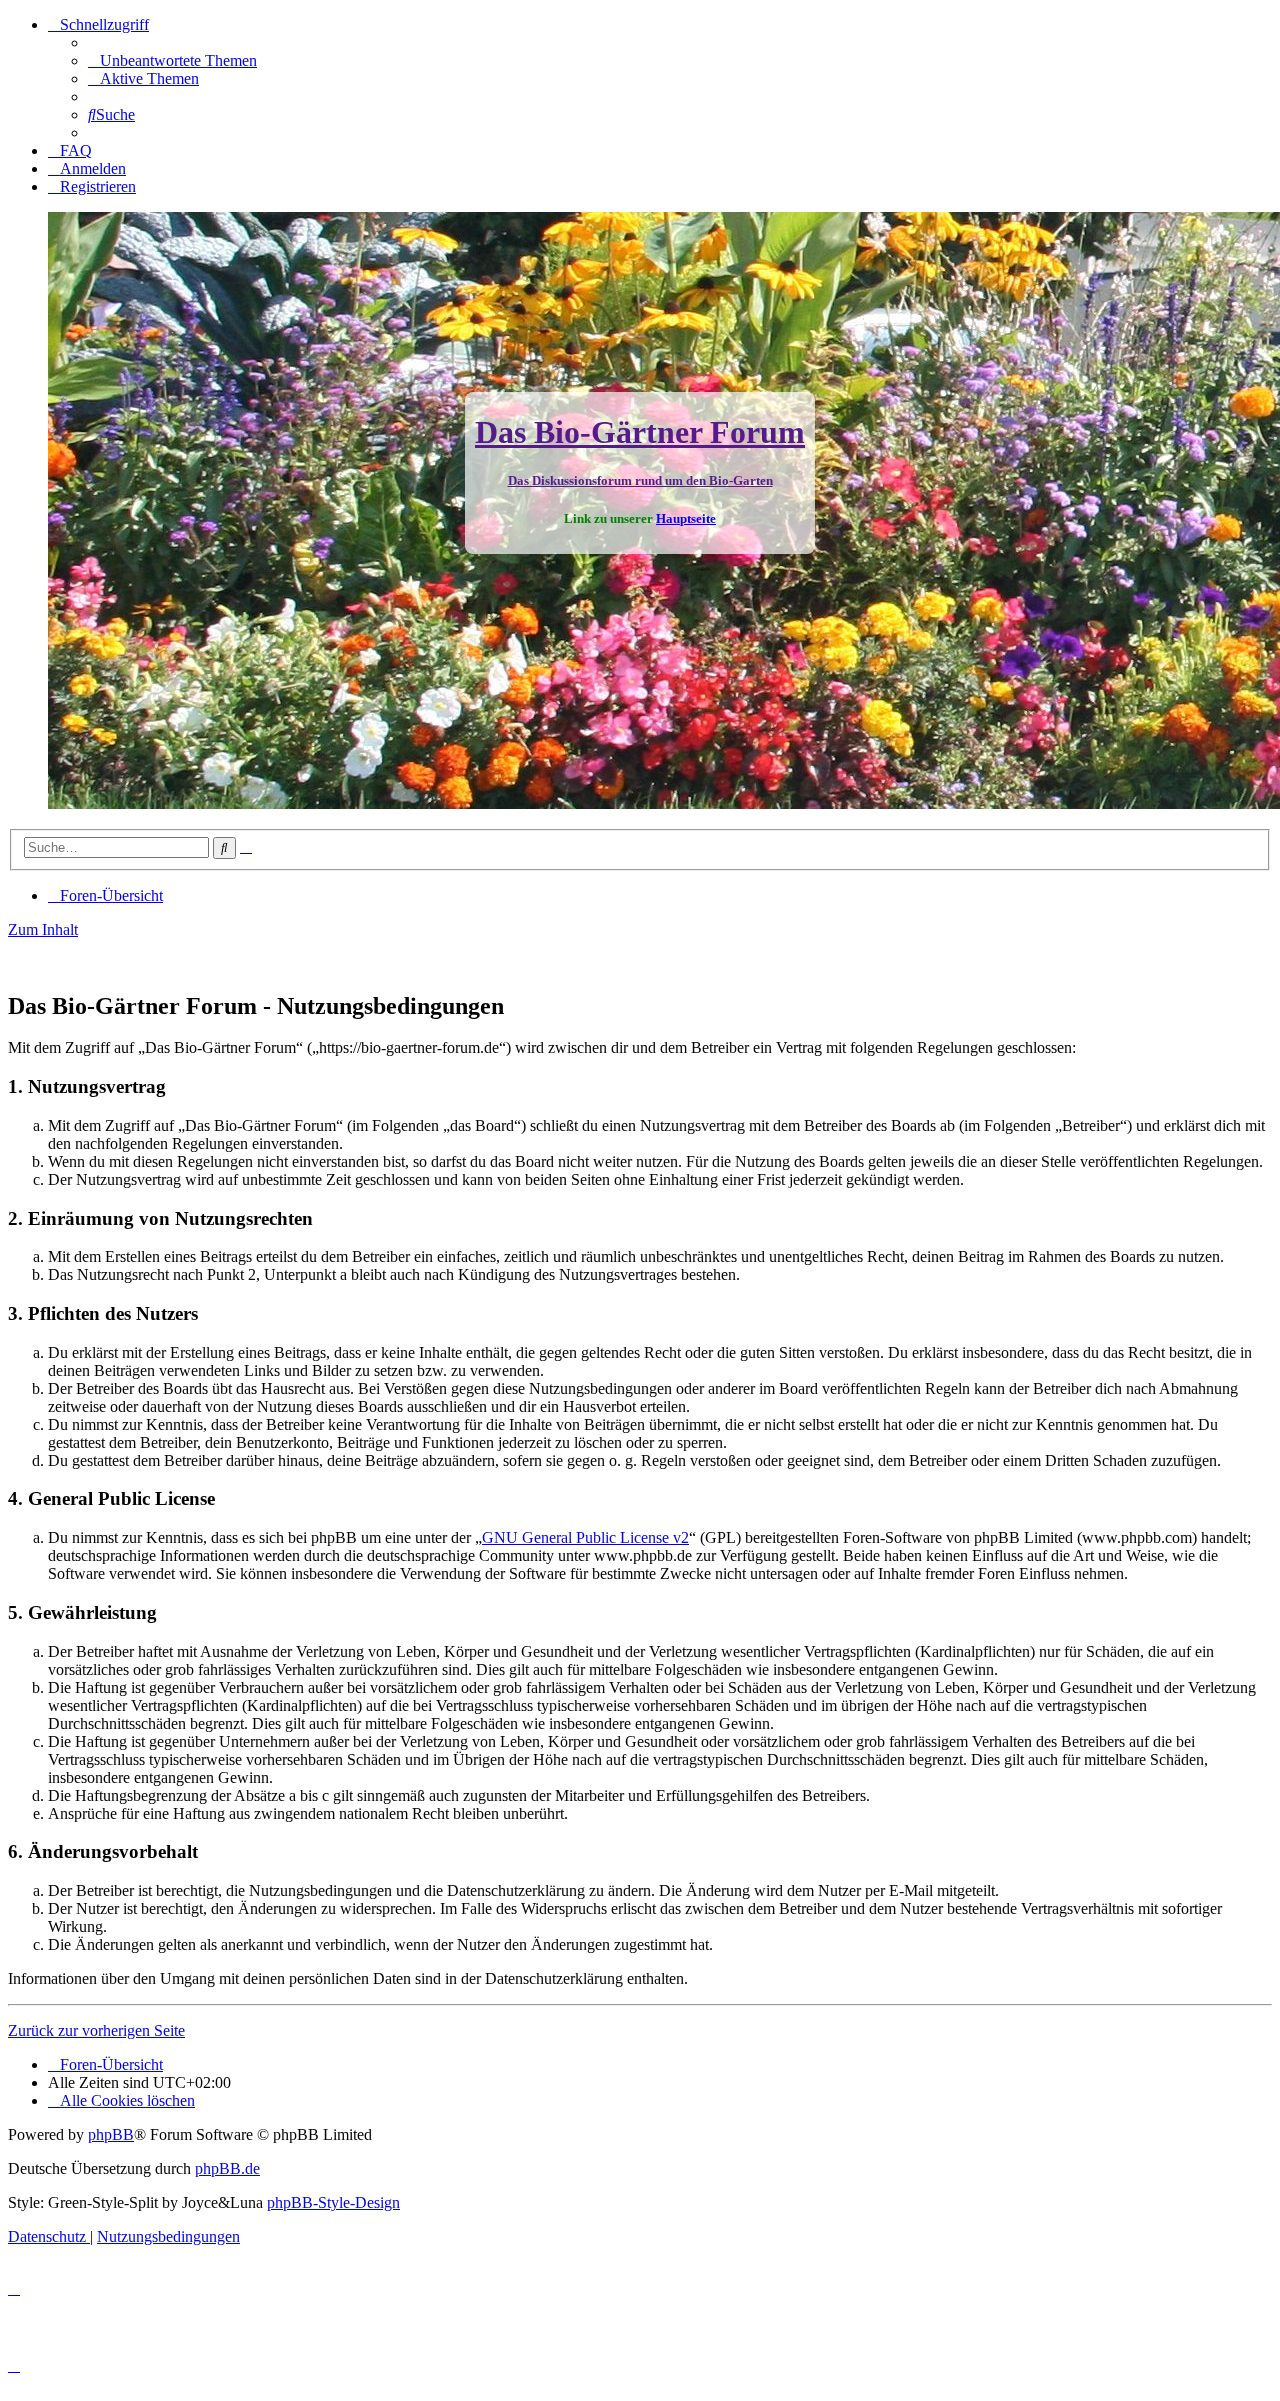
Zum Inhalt (43, 929)
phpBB (111, 2134)
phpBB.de (227, 2168)
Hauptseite (686, 518)
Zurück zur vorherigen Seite (96, 2030)
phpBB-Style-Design (333, 2202)
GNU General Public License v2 (585, 1537)
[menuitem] (172, 60)
